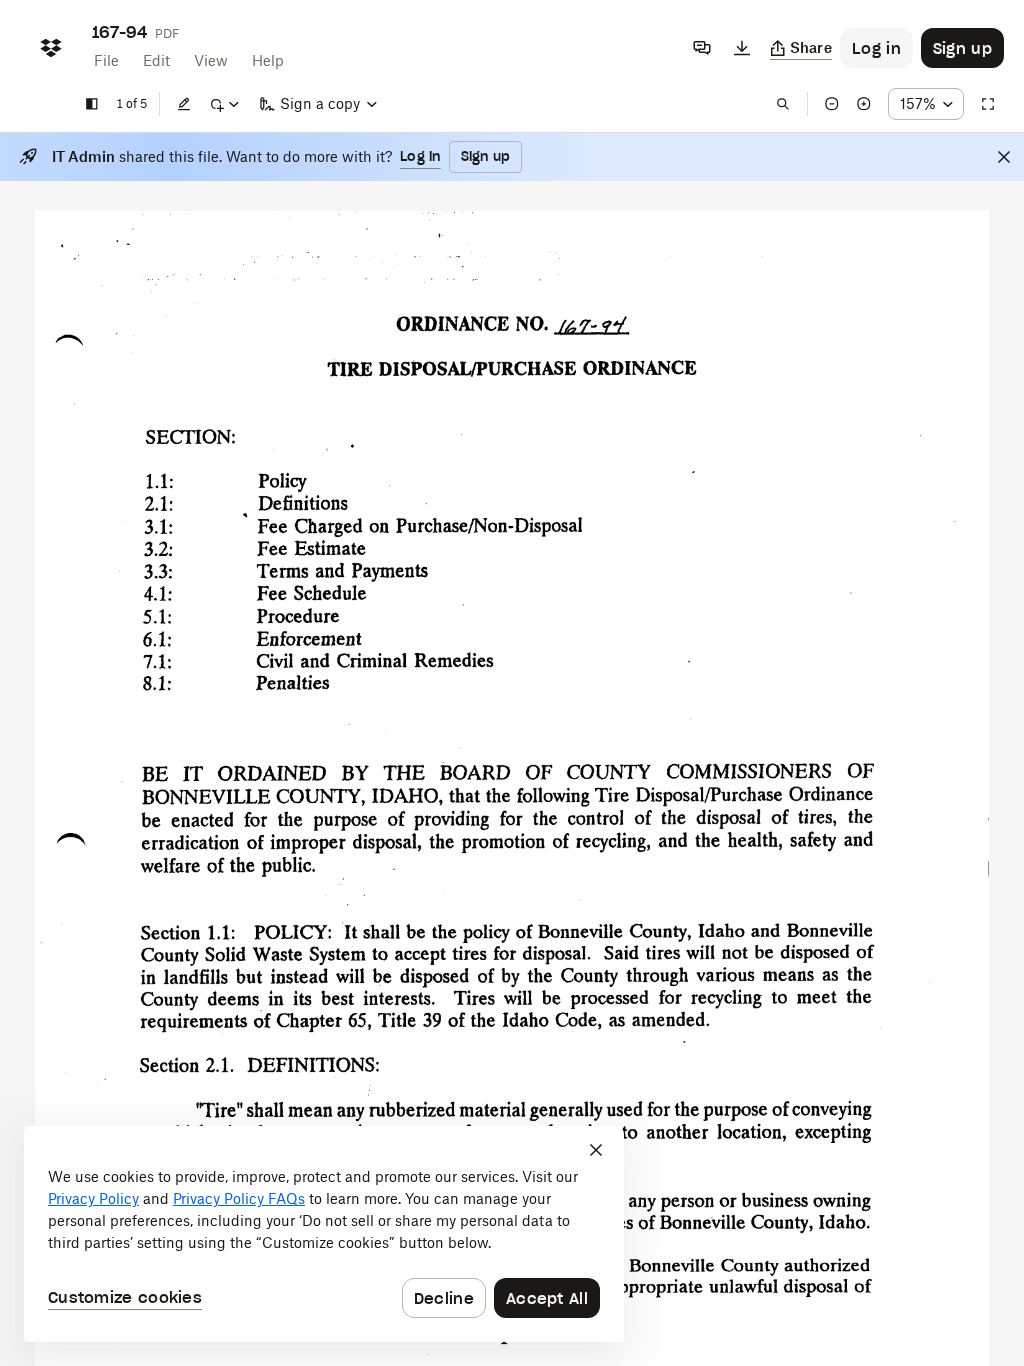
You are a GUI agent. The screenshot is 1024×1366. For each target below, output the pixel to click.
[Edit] (184, 104)
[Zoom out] (832, 104)
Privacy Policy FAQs (239, 1198)
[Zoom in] (864, 104)
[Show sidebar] (92, 104)
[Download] (742, 48)
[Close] (1004, 157)
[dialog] (324, 1234)
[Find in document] (783, 104)
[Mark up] (224, 104)
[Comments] (702, 48)
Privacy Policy (93, 1198)
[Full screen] (988, 104)
